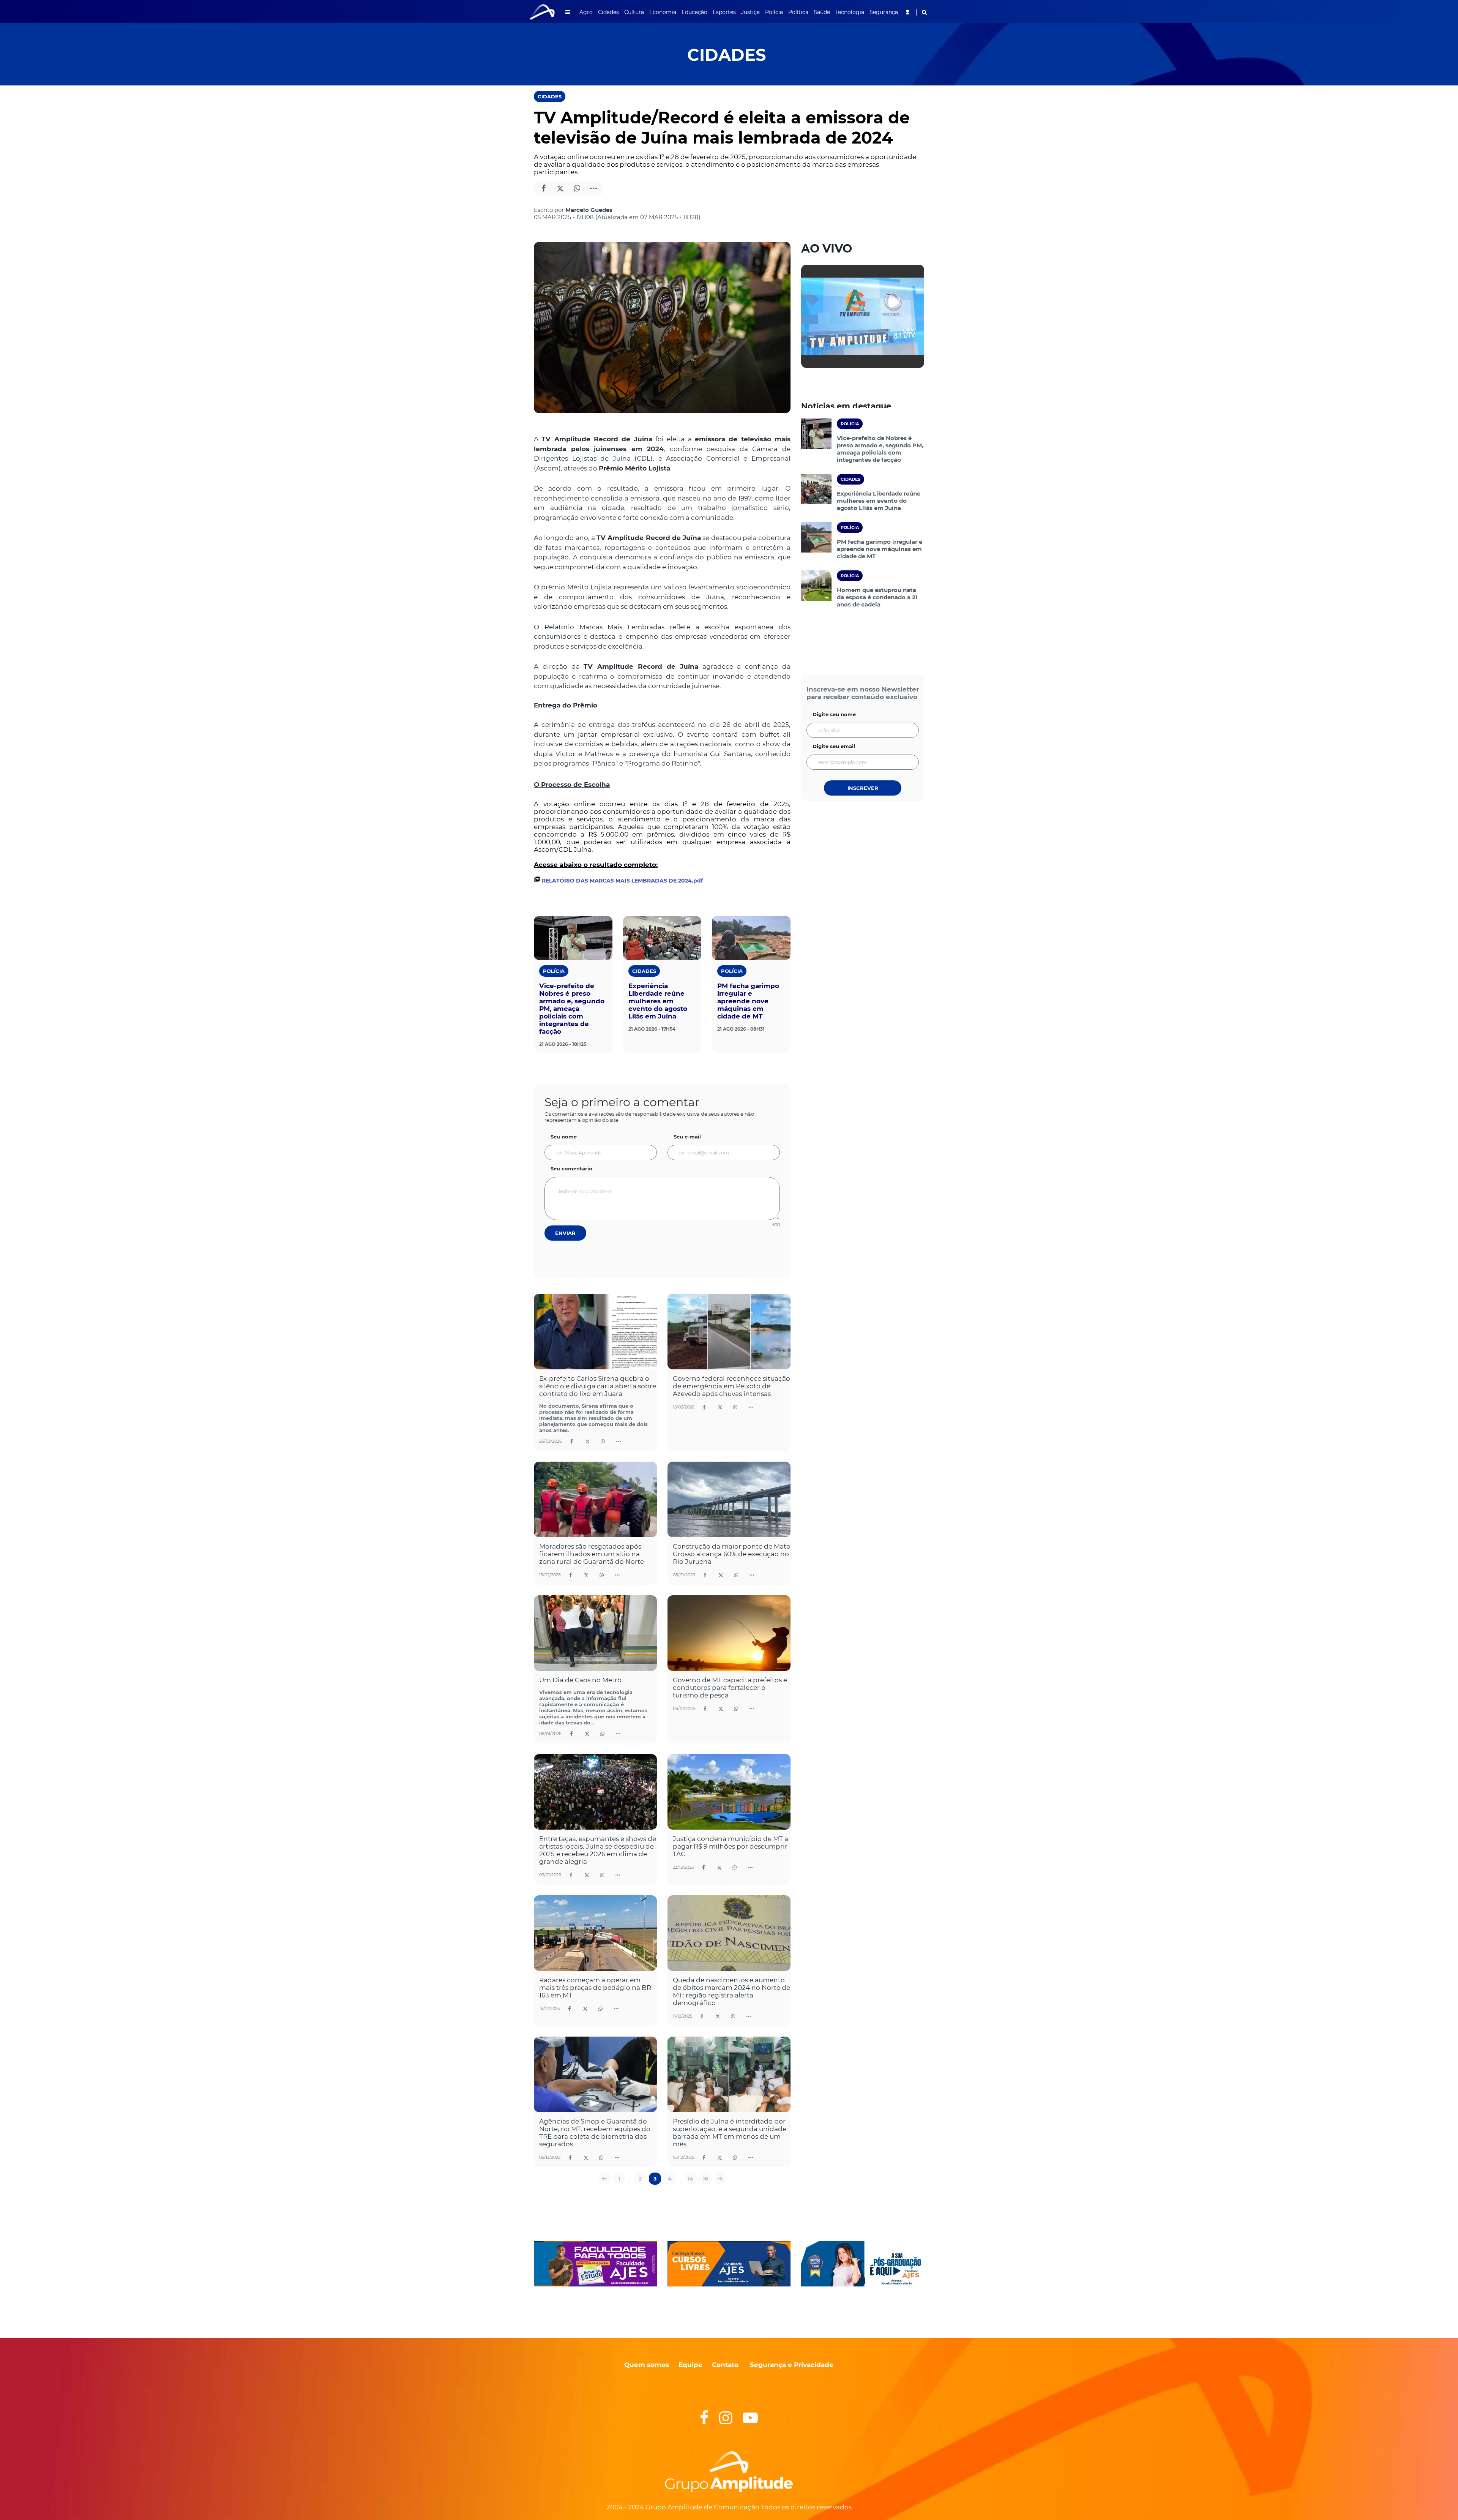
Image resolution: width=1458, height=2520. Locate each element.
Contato (725, 2365)
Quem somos (647, 2365)
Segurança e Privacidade (792, 2365)
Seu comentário (571, 1168)
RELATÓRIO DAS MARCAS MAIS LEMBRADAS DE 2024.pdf (622, 881)
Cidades (550, 96)
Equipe (690, 2365)
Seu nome (564, 1137)
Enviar (565, 1233)
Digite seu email (834, 746)
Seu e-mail (687, 1137)
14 (690, 2179)
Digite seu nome (834, 714)
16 (705, 2179)
